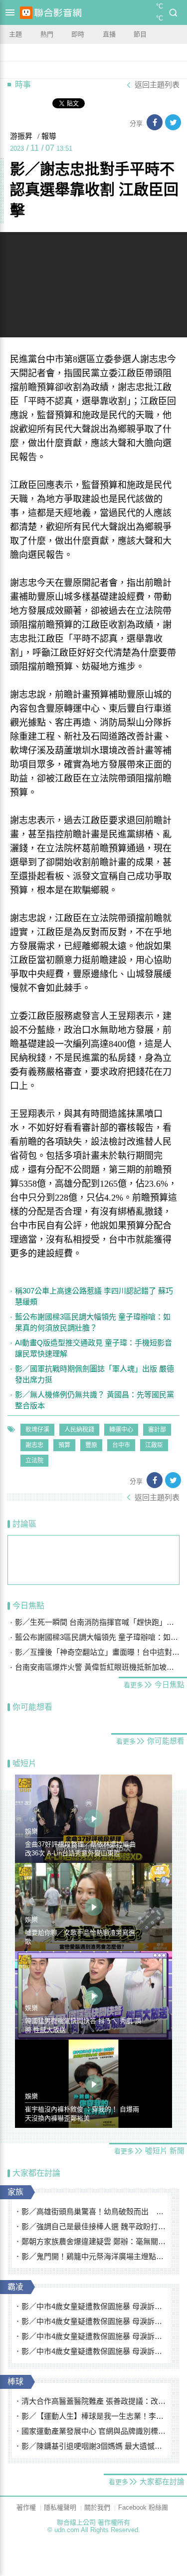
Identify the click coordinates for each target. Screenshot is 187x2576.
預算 (64, 1445)
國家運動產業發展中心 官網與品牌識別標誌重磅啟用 (94, 2431)
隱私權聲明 (60, 2507)
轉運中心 (121, 1430)
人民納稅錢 (79, 1430)
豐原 (91, 1445)
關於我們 (97, 2507)
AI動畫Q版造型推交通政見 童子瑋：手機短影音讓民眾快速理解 (93, 1348)
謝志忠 (34, 1445)
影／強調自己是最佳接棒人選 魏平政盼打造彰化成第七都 (94, 2226)
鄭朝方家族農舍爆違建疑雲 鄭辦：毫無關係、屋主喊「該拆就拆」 (94, 2241)
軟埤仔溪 (37, 1430)
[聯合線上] (26, 13)
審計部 (157, 1430)
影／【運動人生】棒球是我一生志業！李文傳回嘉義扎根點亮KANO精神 (94, 2416)
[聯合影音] (58, 13)
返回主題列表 (157, 85)
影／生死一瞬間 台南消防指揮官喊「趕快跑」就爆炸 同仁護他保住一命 (97, 1622)
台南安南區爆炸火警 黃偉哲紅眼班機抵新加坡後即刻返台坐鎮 (97, 1667)
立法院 (34, 1461)
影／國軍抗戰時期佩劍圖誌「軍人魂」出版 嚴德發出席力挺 (94, 1374)
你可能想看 (32, 1707)
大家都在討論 (36, 2173)
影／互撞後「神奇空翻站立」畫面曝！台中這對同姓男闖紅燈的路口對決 (97, 1652)
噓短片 (24, 1763)
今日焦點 (28, 1606)
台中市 (121, 1445)
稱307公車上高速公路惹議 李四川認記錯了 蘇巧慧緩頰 (94, 1296)
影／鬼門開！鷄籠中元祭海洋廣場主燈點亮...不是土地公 (94, 2256)
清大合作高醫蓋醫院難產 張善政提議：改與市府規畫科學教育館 (94, 2401)
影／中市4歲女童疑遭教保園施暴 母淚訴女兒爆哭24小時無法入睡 (94, 2306)
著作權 (26, 2507)
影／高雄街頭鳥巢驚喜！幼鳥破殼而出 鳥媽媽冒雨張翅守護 (94, 2211)
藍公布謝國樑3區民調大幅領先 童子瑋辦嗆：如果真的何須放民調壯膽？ (93, 1322)
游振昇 (21, 136)
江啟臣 (154, 1445)
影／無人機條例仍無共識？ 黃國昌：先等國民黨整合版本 (94, 1400)
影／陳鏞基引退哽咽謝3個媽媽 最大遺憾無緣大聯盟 (94, 2446)
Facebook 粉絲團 (143, 2507)
